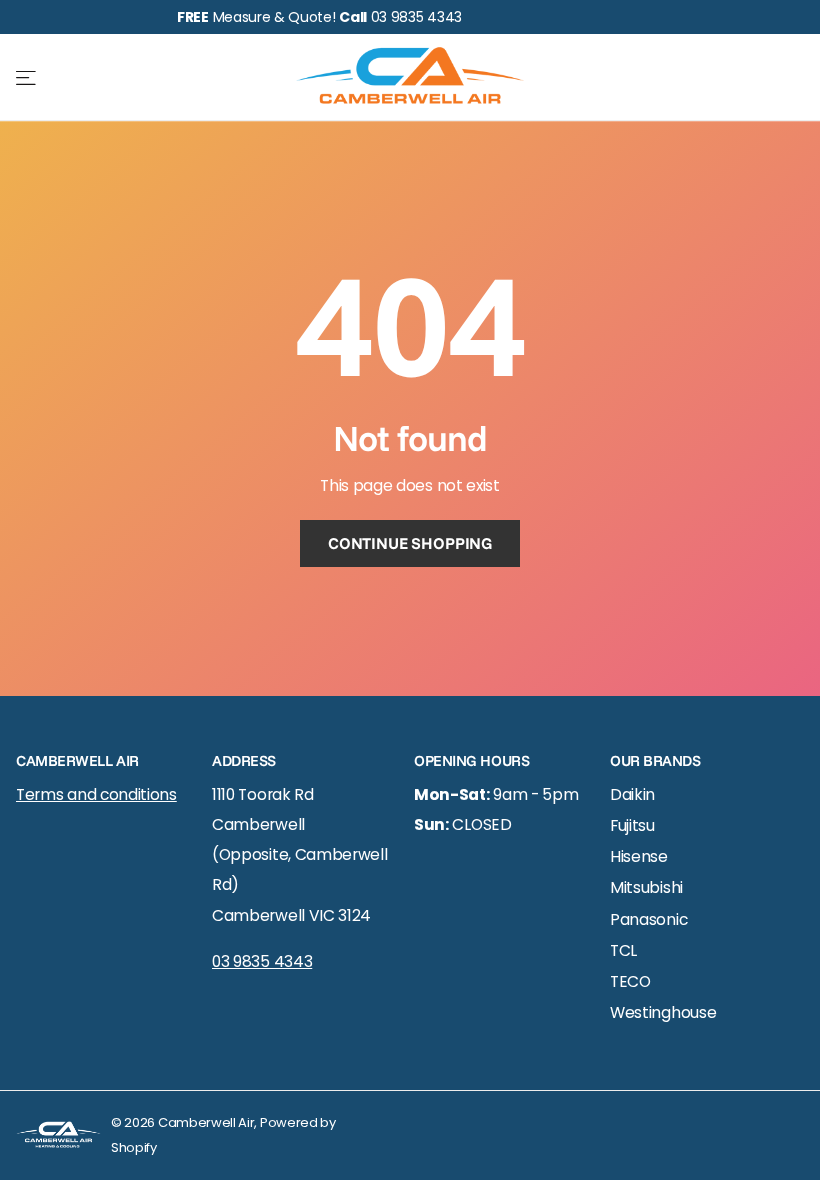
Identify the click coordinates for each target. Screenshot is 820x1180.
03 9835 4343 (262, 961)
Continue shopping (410, 543)
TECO (630, 981)
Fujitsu (632, 825)
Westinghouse (663, 1012)
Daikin (632, 794)
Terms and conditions (96, 794)
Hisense (639, 856)
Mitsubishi (646, 887)
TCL (623, 950)
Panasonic (648, 919)
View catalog (27, 77)
